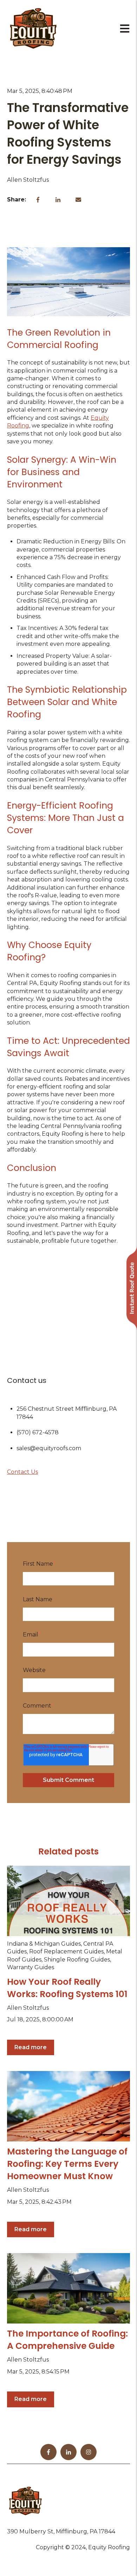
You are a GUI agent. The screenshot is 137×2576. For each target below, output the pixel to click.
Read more (31, 2047)
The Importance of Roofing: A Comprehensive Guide (67, 2340)
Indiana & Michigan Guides (44, 1944)
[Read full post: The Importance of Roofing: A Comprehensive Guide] (68, 2288)
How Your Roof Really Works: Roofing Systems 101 (67, 1988)
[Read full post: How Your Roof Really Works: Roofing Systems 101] (68, 1901)
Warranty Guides (31, 1967)
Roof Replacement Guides (66, 1951)
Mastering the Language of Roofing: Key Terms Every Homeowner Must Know (67, 2164)
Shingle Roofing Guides (77, 1960)
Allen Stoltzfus (28, 180)
